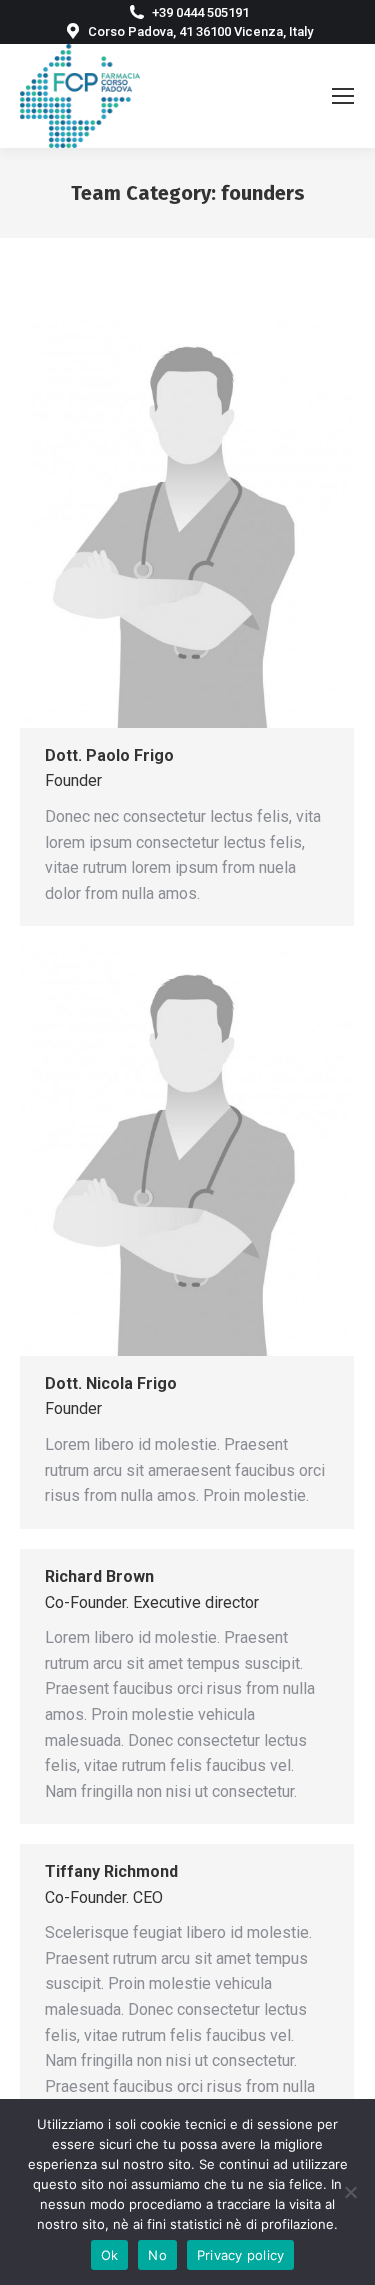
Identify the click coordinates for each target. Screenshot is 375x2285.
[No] (350, 2192)
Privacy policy (241, 2255)
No (157, 2255)
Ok (110, 2255)
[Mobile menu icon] (343, 96)
